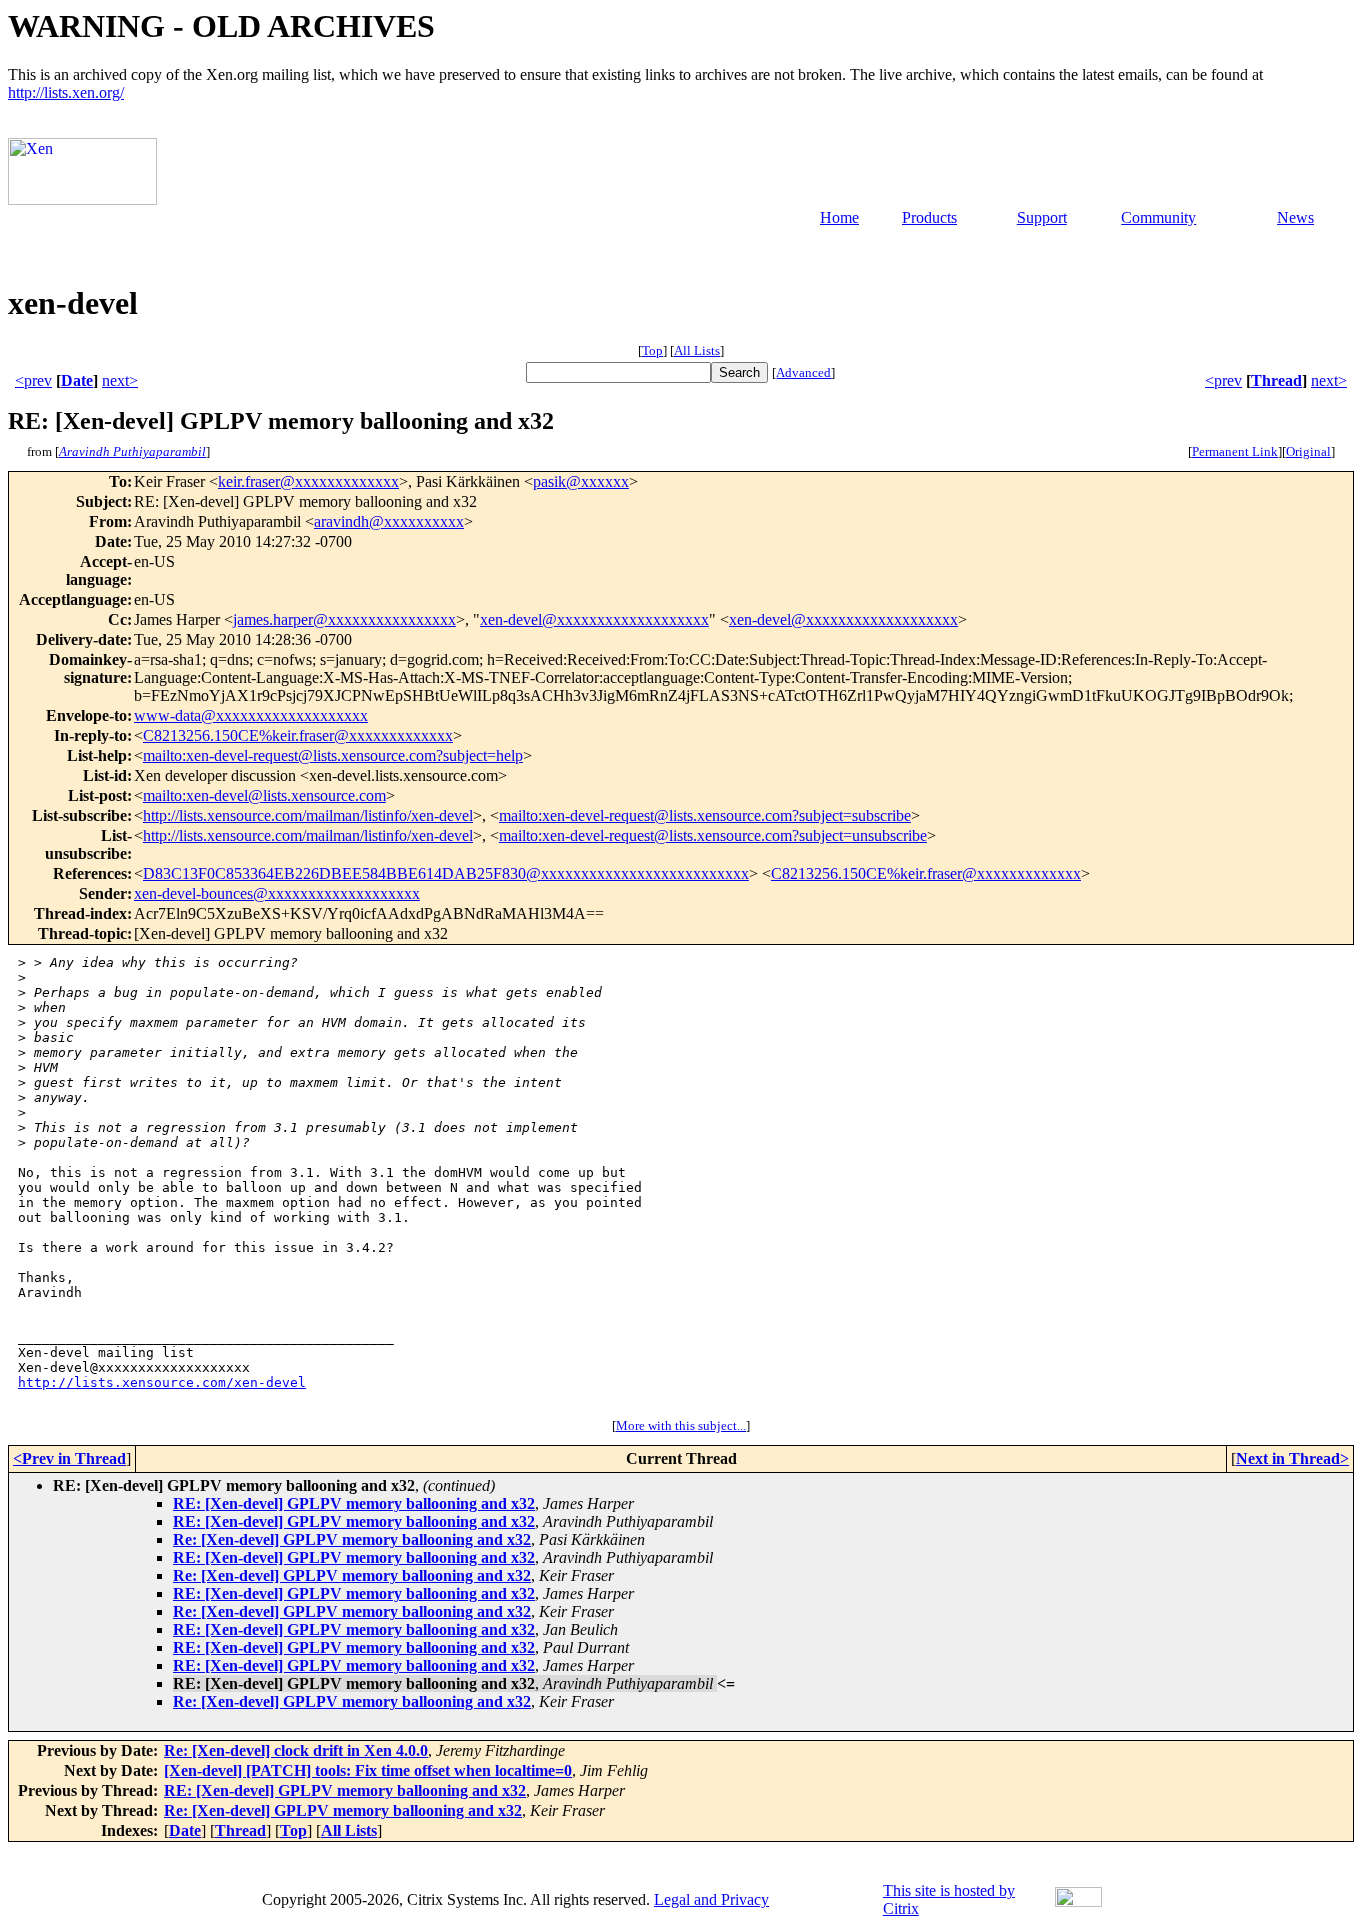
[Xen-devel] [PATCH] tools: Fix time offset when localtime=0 (368, 1770)
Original (1308, 451)
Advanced (803, 372)
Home (839, 217)
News (1295, 217)
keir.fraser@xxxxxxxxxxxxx (308, 481)
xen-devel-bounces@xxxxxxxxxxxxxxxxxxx (277, 893)
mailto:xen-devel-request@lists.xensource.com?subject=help (333, 755)
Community (1158, 217)
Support (1042, 217)
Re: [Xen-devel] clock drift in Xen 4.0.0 (296, 1750)
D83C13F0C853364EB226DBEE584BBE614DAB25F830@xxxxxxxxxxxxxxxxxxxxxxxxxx (446, 873)
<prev (33, 380)
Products (929, 217)
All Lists (697, 350)
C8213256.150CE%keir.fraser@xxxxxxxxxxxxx (298, 735)
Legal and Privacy (711, 1899)
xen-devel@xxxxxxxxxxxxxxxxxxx (594, 619)
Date (77, 380)
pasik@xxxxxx (581, 481)
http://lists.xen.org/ (66, 92)
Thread (1276, 380)
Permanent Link (1235, 451)
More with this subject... (681, 1425)
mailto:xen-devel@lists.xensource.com (264, 795)
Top (652, 350)
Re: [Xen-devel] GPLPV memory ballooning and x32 (352, 1539)
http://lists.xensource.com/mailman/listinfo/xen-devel (308, 815)
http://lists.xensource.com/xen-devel (162, 1382)
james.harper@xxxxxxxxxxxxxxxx (344, 619)
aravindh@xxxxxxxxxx (389, 521)
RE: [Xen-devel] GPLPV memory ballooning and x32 (354, 1503)
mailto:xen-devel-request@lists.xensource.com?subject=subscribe (705, 815)
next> (120, 380)
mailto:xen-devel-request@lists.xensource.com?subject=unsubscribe (713, 835)
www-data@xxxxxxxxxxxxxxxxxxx (251, 715)
